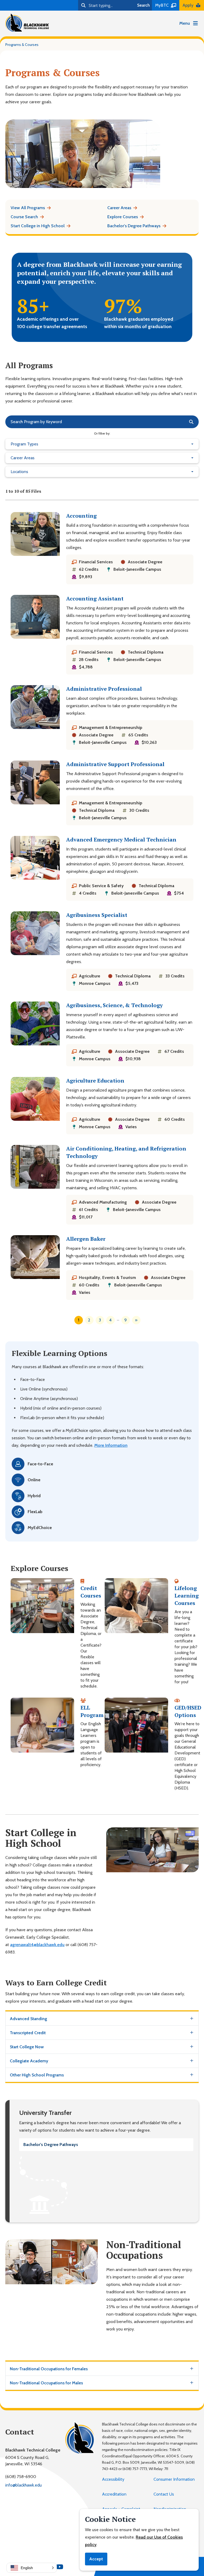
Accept (96, 2559)
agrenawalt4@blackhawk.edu (37, 1945)
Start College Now (27, 2047)
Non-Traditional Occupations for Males (46, 2383)
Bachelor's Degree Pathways (51, 2144)
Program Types (24, 444)
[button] (32, 2568)
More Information (111, 1445)
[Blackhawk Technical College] (27, 23)
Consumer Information (174, 2479)
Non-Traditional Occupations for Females (49, 2369)
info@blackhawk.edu (24, 2485)
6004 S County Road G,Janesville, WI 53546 (27, 2461)
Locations (19, 472)
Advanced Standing (28, 2019)
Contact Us (164, 2494)
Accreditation (114, 2494)
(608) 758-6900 (21, 2477)
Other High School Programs (37, 2075)
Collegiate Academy (29, 2061)
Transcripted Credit (28, 2033)
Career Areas (23, 458)
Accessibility (113, 2479)
